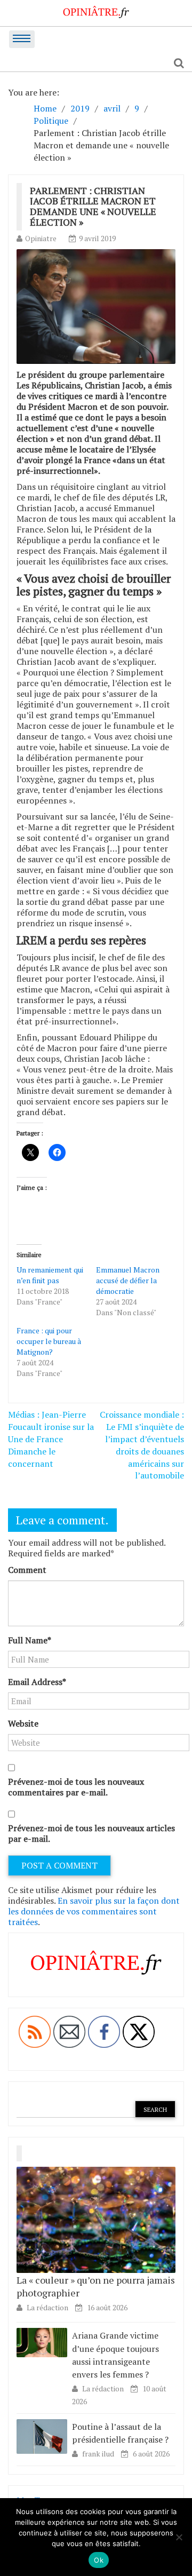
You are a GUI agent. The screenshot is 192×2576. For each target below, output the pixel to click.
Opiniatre (41, 238)
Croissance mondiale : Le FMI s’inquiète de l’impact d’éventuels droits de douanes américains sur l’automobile (142, 1445)
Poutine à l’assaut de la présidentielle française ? (120, 2433)
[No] (179, 2537)
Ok (99, 2560)
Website (23, 1723)
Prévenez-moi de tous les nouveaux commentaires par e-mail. (76, 1787)
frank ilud (99, 2454)
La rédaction (47, 2307)
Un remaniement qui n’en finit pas (50, 1275)
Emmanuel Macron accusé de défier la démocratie (128, 1280)
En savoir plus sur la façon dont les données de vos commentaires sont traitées (94, 1911)
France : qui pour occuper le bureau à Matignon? (49, 1341)
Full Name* (30, 1640)
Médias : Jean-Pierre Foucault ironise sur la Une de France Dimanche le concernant (51, 1439)
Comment (27, 1570)
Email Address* (37, 1682)
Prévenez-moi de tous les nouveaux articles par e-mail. (91, 1833)
